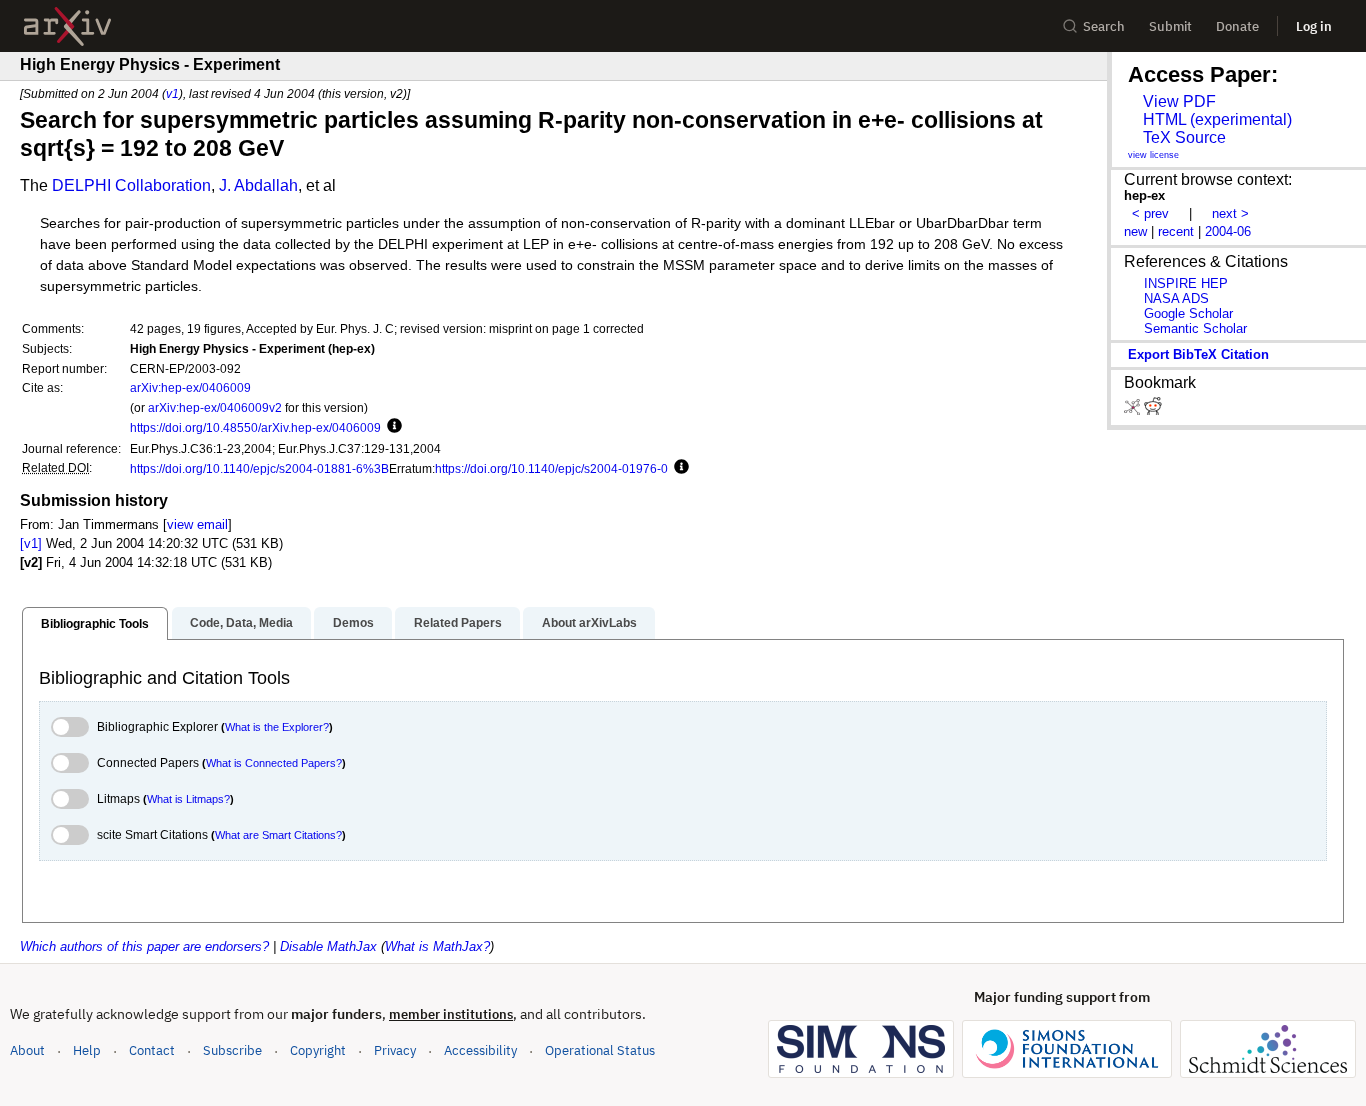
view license (1153, 155)
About (27, 1050)
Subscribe (232, 1050)
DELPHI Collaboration (131, 185)
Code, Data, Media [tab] (241, 623)
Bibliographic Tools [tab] (95, 624)
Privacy (395, 1050)
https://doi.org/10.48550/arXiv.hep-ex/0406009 (255, 427)
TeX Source (1184, 137)
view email (197, 524)
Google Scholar (1188, 313)
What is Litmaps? (188, 799)
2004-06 (1228, 231)
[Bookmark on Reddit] (1153, 410)
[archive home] (67, 26)
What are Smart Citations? (278, 835)
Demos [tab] (353, 623)
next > (1230, 213)
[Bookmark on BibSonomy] (1134, 410)
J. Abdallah (258, 185)
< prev (1150, 213)
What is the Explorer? (277, 727)
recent (1176, 231)
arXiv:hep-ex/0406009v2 (215, 407)
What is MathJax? (437, 946)
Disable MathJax (328, 946)
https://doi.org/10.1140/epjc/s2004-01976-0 (551, 468)
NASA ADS (1176, 298)
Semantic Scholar (1195, 328)
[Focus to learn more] (391, 427)
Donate (1237, 26)
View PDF (1179, 101)
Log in (1314, 26)
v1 (172, 93)
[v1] (31, 543)
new (1135, 231)
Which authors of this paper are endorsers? (144, 946)
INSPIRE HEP (1186, 283)
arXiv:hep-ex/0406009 (190, 387)
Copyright (318, 1050)
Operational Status (600, 1050)
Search (1104, 26)
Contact (152, 1050)
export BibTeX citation (1198, 354)
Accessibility (480, 1050)
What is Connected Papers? (274, 763)
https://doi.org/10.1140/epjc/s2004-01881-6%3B (259, 468)
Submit (1170, 26)
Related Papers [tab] (458, 623)
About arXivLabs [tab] (589, 623)
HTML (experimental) (1217, 119)
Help (87, 1050)
